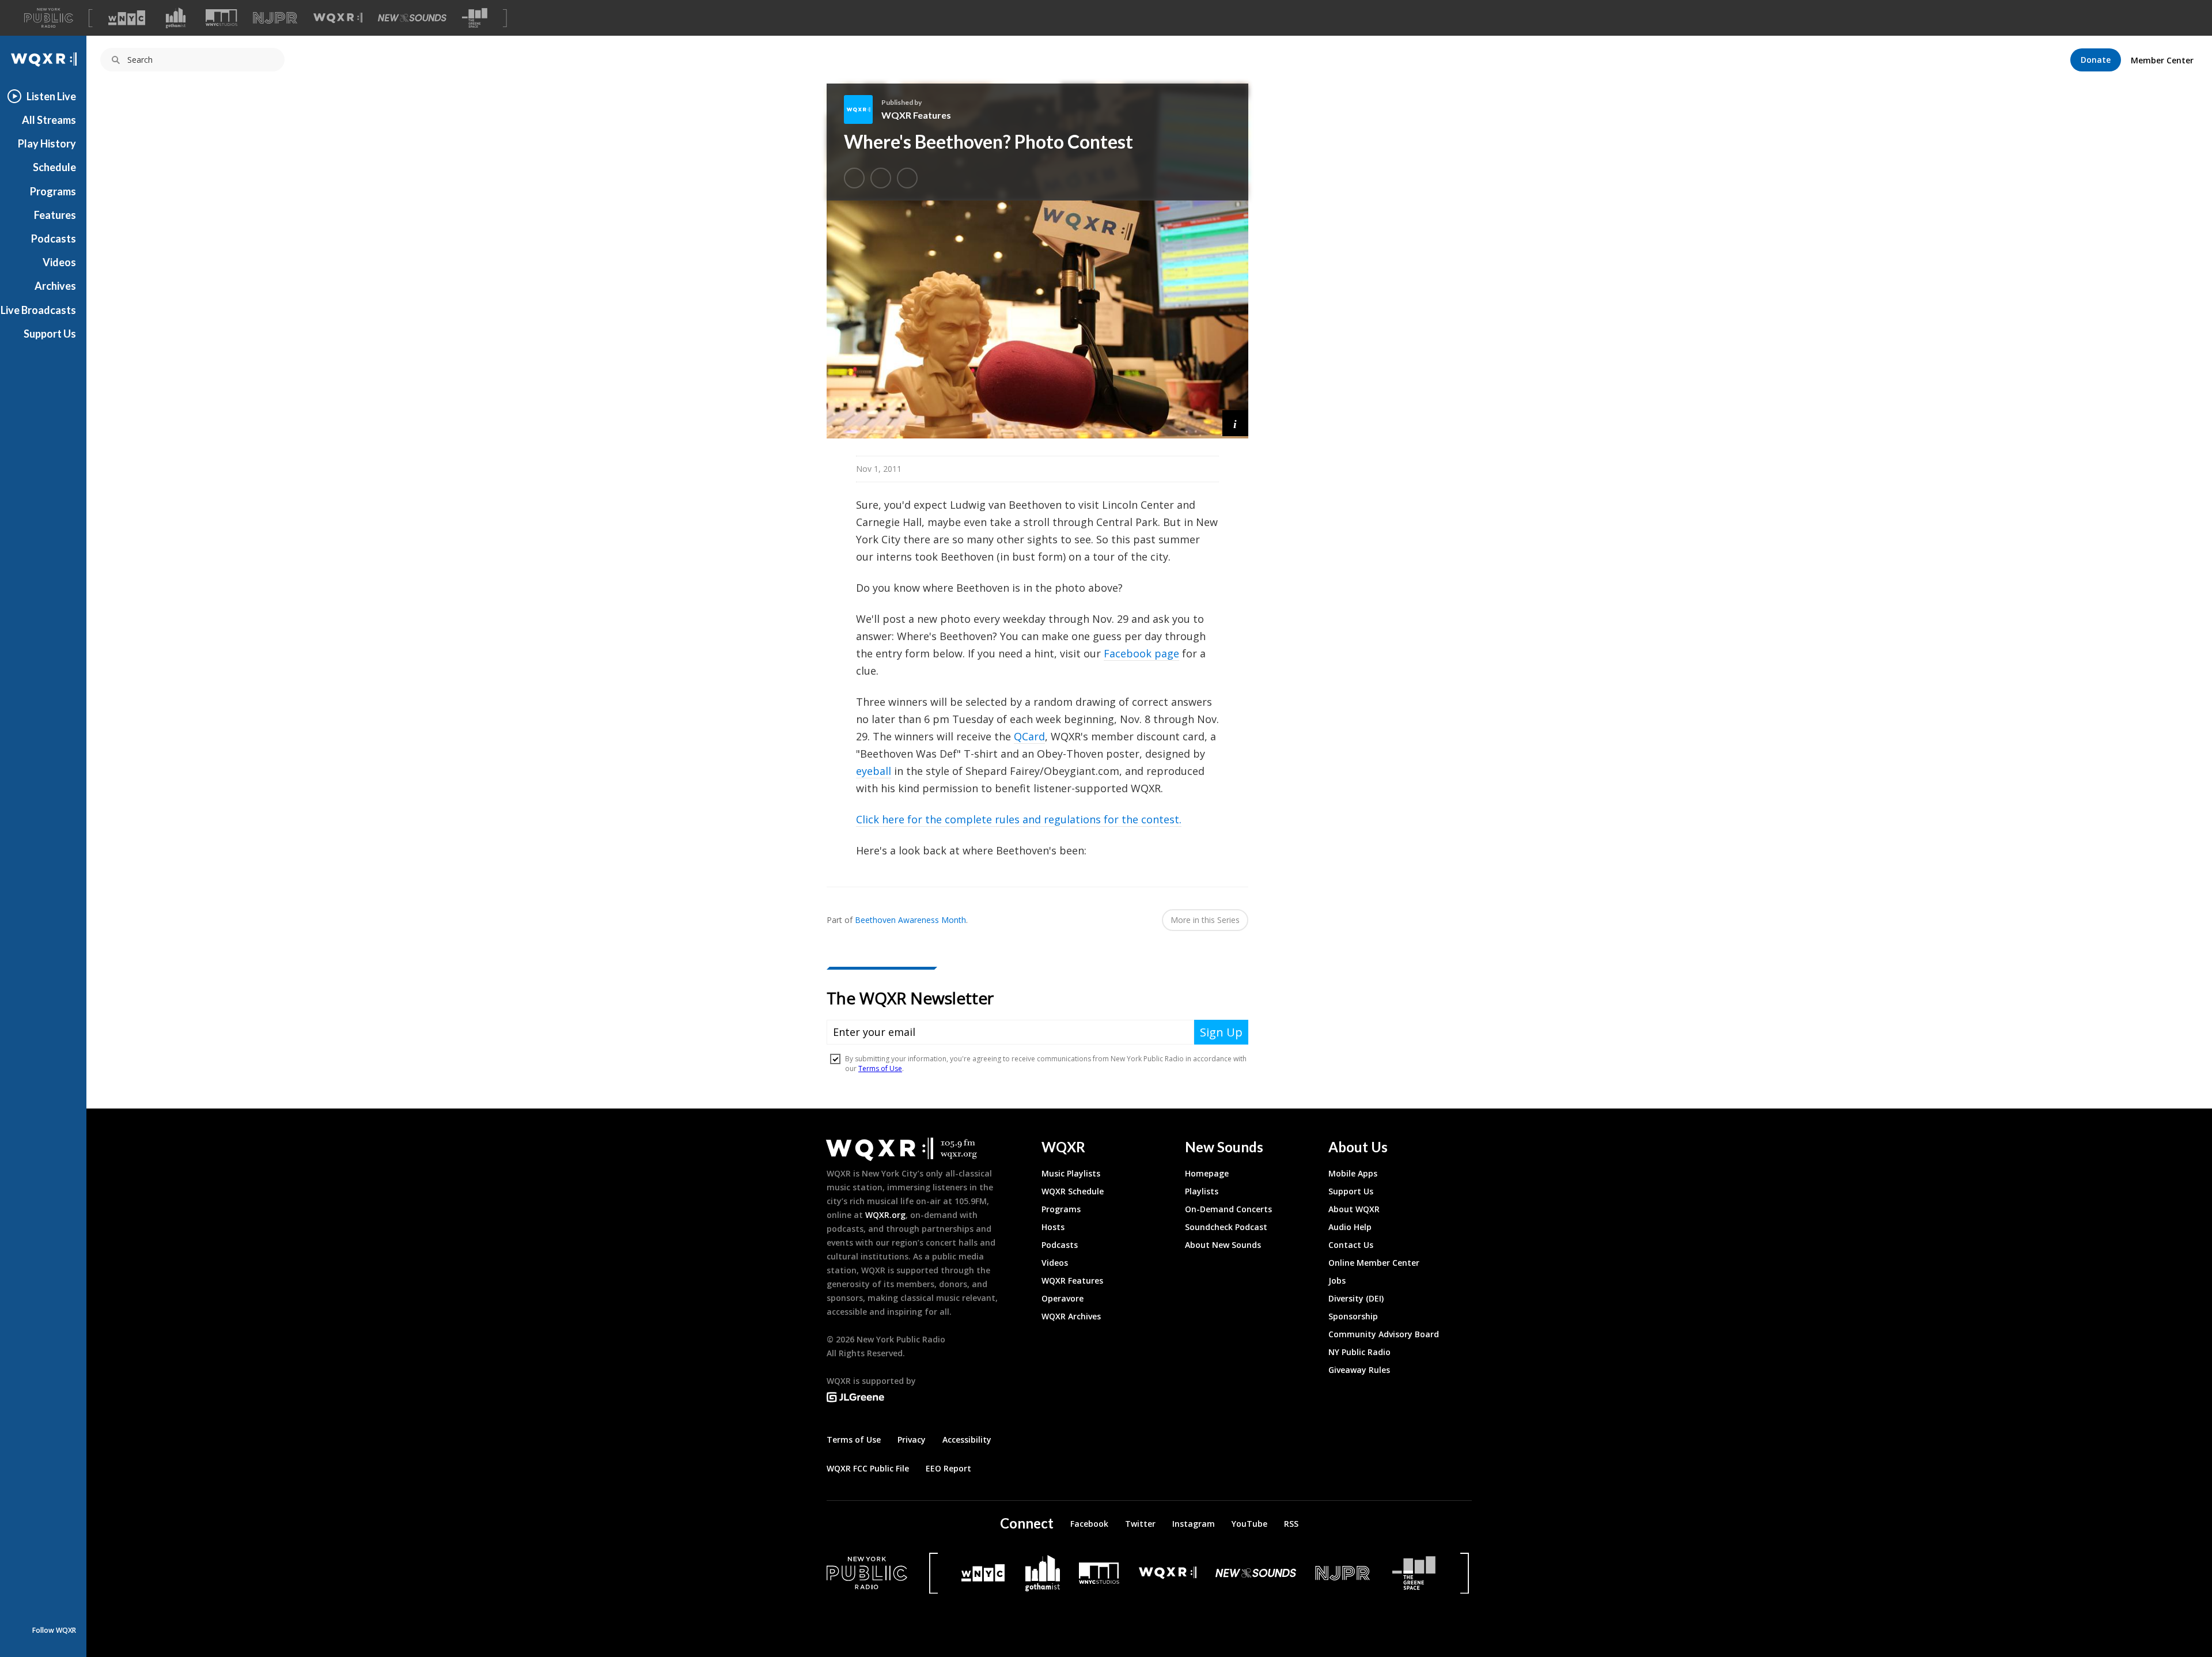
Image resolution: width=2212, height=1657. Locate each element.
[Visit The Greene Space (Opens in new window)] (475, 18)
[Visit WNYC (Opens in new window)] (127, 18)
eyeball (874, 771)
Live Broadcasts (38, 310)
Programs (53, 191)
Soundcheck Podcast (1226, 1227)
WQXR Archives (1071, 1316)
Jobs (1337, 1280)
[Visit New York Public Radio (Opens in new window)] (867, 1573)
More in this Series (1205, 920)
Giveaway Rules (1359, 1370)
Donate (2096, 60)
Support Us (50, 334)
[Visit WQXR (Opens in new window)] (338, 18)
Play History (47, 143)
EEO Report (948, 1468)
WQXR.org (885, 1215)
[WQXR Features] (863, 109)
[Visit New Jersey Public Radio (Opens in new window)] (1344, 1573)
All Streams (49, 120)
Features (55, 215)
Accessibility (967, 1440)
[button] (1235, 423)
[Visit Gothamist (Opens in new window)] (176, 18)
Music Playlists (1071, 1173)
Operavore (1063, 1298)
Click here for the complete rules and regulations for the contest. (1019, 819)
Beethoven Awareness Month (910, 920)
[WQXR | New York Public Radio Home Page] (43, 60)
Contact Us (1351, 1245)
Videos (59, 262)
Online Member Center (1374, 1263)
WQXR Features (916, 115)
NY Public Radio (1359, 1352)
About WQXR (1354, 1209)
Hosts (1053, 1227)
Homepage (1207, 1173)
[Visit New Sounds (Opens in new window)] (412, 18)
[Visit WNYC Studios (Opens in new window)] (221, 18)
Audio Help (1350, 1227)
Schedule (54, 167)
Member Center (2162, 60)
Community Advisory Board (1384, 1334)
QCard (1029, 736)
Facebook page (1141, 653)
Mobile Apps (1353, 1173)
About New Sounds (1223, 1245)
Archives (55, 286)
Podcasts (54, 239)
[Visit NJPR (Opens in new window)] (275, 18)
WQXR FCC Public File (868, 1468)
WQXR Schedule (1073, 1191)
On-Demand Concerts (1228, 1209)
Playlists (1202, 1191)
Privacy (912, 1440)
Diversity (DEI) (1356, 1298)
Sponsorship (1353, 1316)
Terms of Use (854, 1440)
